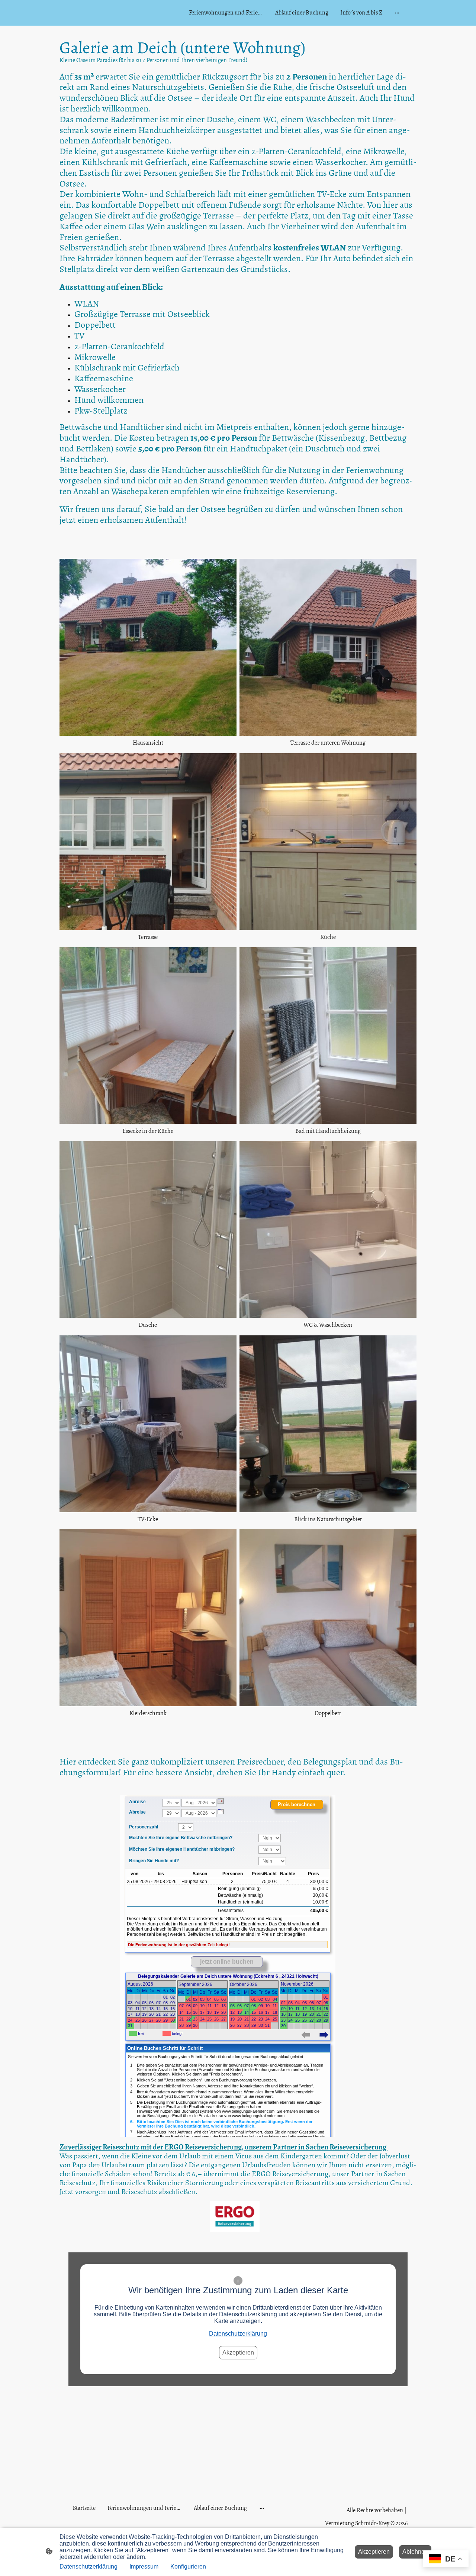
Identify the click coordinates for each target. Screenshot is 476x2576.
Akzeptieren (238, 2353)
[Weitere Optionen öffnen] (397, 13)
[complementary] (446, 2559)
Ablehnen (415, 2552)
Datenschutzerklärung (238, 2334)
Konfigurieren (188, 2567)
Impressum (144, 2567)
